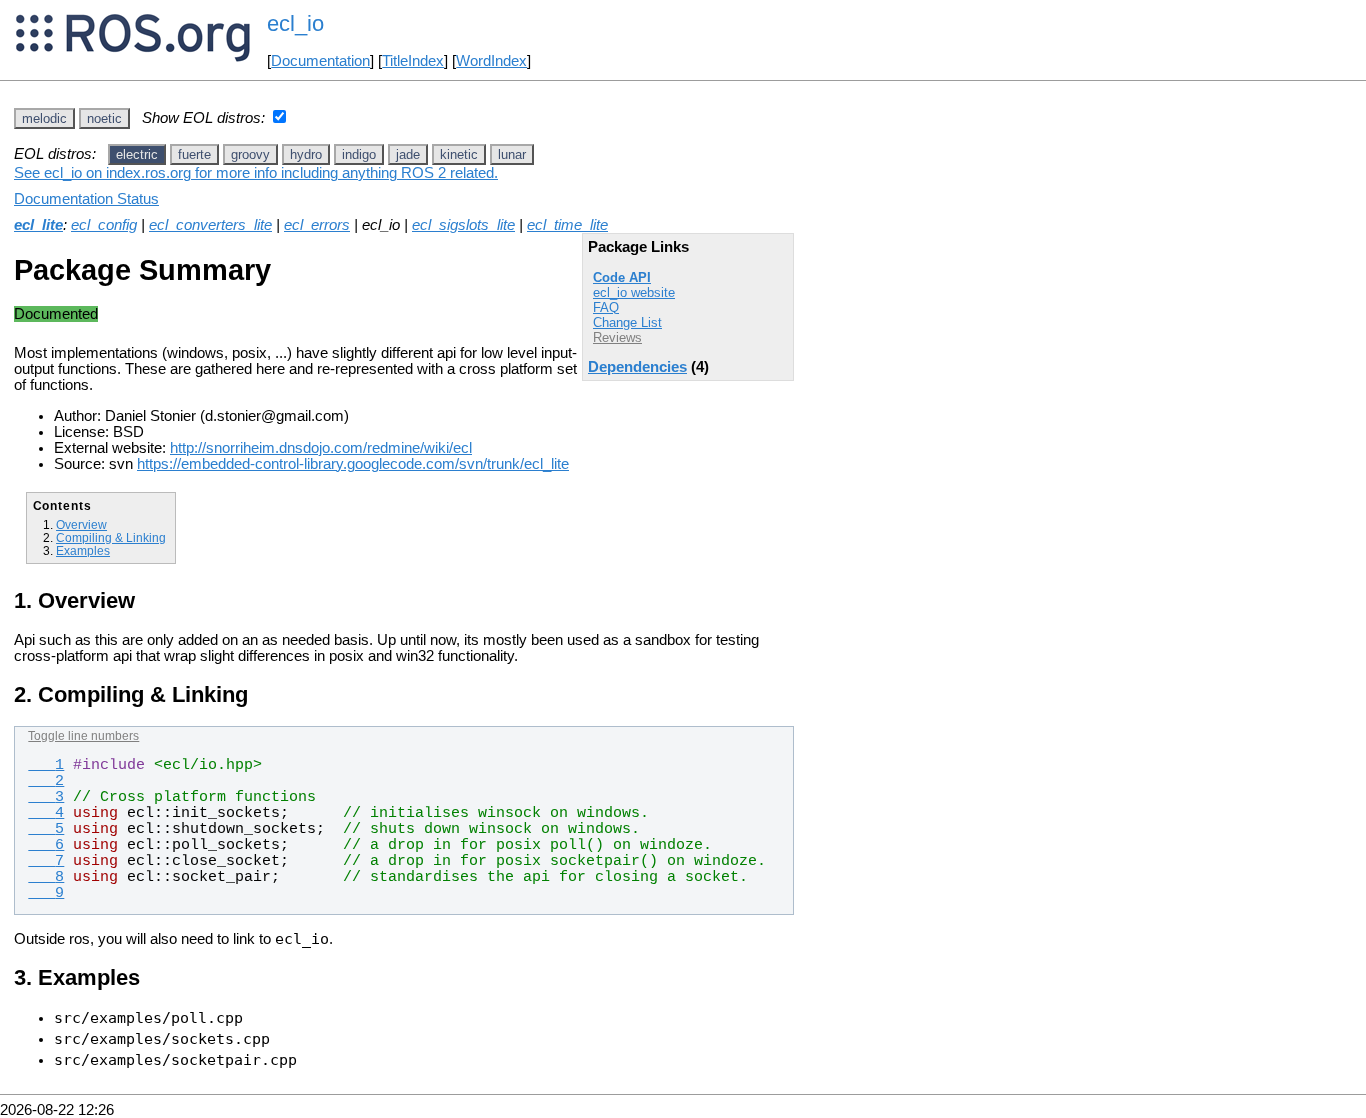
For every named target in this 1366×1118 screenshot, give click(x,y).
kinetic (459, 154)
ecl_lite (38, 225)
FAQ (606, 307)
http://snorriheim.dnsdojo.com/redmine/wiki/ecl (321, 448)
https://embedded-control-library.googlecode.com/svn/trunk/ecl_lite (353, 464)
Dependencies (637, 367)
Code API (622, 277)
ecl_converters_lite (210, 225)
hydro (306, 154)
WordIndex (491, 61)
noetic (104, 118)
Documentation (320, 61)
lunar (512, 154)
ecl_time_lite (567, 225)
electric (137, 154)
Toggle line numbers (83, 736)
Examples (83, 550)
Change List (627, 322)
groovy (250, 154)
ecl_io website (634, 292)
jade (408, 154)
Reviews (617, 337)
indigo (359, 154)
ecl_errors (317, 225)
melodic (44, 118)
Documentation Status (86, 199)
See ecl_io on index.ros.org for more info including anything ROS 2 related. (256, 173)
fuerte (194, 154)
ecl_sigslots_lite (463, 225)
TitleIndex (413, 61)
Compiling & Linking (111, 537)
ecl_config (104, 225)
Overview (81, 524)
